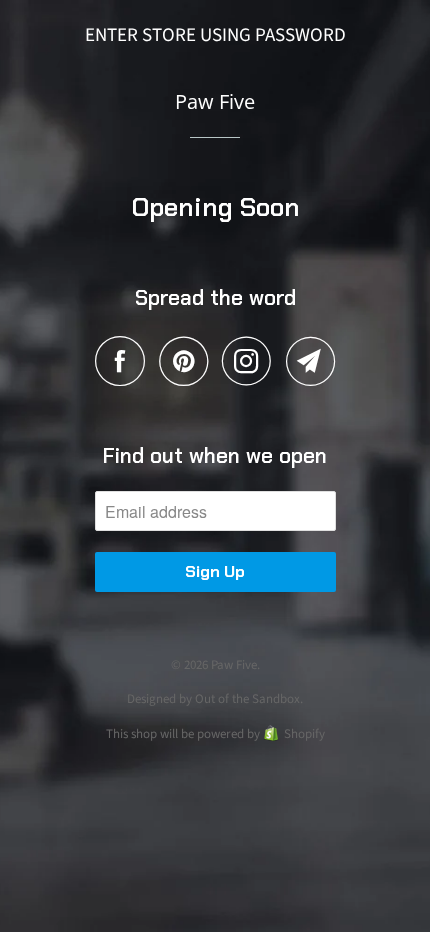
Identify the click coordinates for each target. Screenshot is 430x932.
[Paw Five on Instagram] (252, 361)
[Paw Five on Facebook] (125, 361)
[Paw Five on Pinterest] (188, 361)
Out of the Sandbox (247, 699)
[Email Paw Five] (311, 361)
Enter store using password (215, 35)
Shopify (304, 734)
